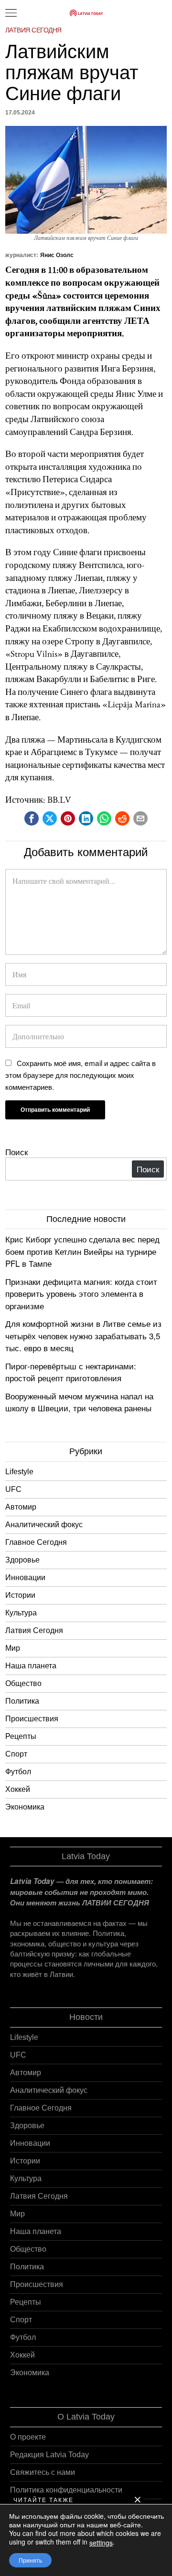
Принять (30, 2560)
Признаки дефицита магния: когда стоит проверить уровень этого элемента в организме (81, 1293)
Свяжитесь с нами (43, 2472)
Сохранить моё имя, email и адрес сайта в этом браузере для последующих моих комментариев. (81, 1075)
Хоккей (18, 1789)
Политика (22, 1701)
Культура (21, 1613)
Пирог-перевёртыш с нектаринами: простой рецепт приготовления (71, 1372)
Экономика (25, 1807)
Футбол (18, 1772)
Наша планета (31, 1666)
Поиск (16, 1152)
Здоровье (22, 1560)
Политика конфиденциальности (66, 2490)
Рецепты (21, 1736)
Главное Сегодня (36, 1542)
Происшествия (32, 1719)
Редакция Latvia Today (49, 2455)
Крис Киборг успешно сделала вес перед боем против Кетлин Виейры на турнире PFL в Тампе (82, 1251)
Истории (20, 1595)
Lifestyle (19, 1472)
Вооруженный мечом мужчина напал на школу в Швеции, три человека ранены (79, 1402)
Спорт (16, 1754)
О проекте (28, 2437)
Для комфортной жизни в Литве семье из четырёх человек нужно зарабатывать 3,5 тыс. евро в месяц (83, 1335)
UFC (13, 1489)
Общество (23, 1683)
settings (101, 2543)
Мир (13, 1648)
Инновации (25, 1578)
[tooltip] (32, 818)
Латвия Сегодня (33, 30)
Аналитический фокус (44, 1525)
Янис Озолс (57, 255)
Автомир (21, 1507)
